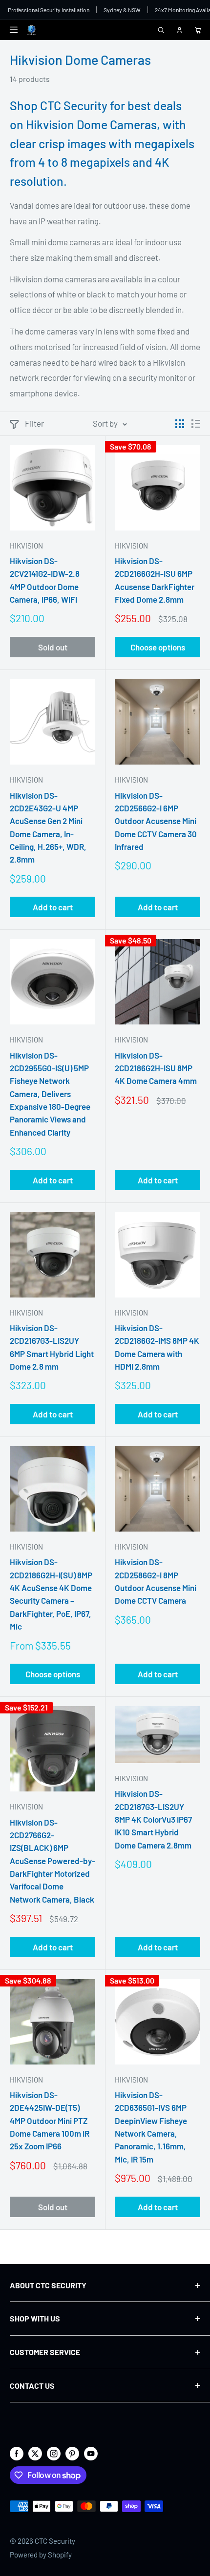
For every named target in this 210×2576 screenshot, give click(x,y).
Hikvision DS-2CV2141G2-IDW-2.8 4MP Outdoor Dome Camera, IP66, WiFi (45, 580)
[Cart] (198, 30)
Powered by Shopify (41, 2555)
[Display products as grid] (180, 424)
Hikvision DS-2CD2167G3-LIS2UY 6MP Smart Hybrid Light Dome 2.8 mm (52, 1347)
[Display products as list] (196, 424)
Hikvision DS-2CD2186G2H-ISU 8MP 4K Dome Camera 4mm (156, 1068)
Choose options (158, 647)
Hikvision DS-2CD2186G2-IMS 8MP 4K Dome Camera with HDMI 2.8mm (157, 1347)
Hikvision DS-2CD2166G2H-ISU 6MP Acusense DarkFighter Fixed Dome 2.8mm (155, 580)
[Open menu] (14, 30)
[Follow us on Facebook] (17, 2453)
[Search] (161, 30)
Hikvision (26, 546)
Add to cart (53, 907)
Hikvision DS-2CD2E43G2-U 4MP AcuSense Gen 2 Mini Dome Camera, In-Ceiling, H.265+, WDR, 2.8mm (48, 827)
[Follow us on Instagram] (54, 2453)
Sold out (53, 647)
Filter (34, 423)
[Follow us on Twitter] (35, 2453)
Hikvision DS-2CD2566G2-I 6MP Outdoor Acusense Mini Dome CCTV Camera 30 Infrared (156, 821)
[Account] (179, 30)
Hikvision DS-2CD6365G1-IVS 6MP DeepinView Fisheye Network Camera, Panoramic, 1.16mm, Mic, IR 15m (151, 2127)
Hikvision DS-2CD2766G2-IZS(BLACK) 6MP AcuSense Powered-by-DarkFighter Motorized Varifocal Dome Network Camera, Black (52, 1861)
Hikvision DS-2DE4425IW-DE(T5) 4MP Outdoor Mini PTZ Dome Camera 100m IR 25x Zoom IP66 (50, 2120)
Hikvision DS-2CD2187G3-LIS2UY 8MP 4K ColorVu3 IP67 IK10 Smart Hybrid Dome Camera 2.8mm (153, 1819)
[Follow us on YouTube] (91, 2453)
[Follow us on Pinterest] (72, 2453)
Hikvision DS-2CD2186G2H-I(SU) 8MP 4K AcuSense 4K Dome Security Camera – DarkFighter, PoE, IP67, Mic (51, 1594)
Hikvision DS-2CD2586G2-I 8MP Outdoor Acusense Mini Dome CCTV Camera (156, 1581)
